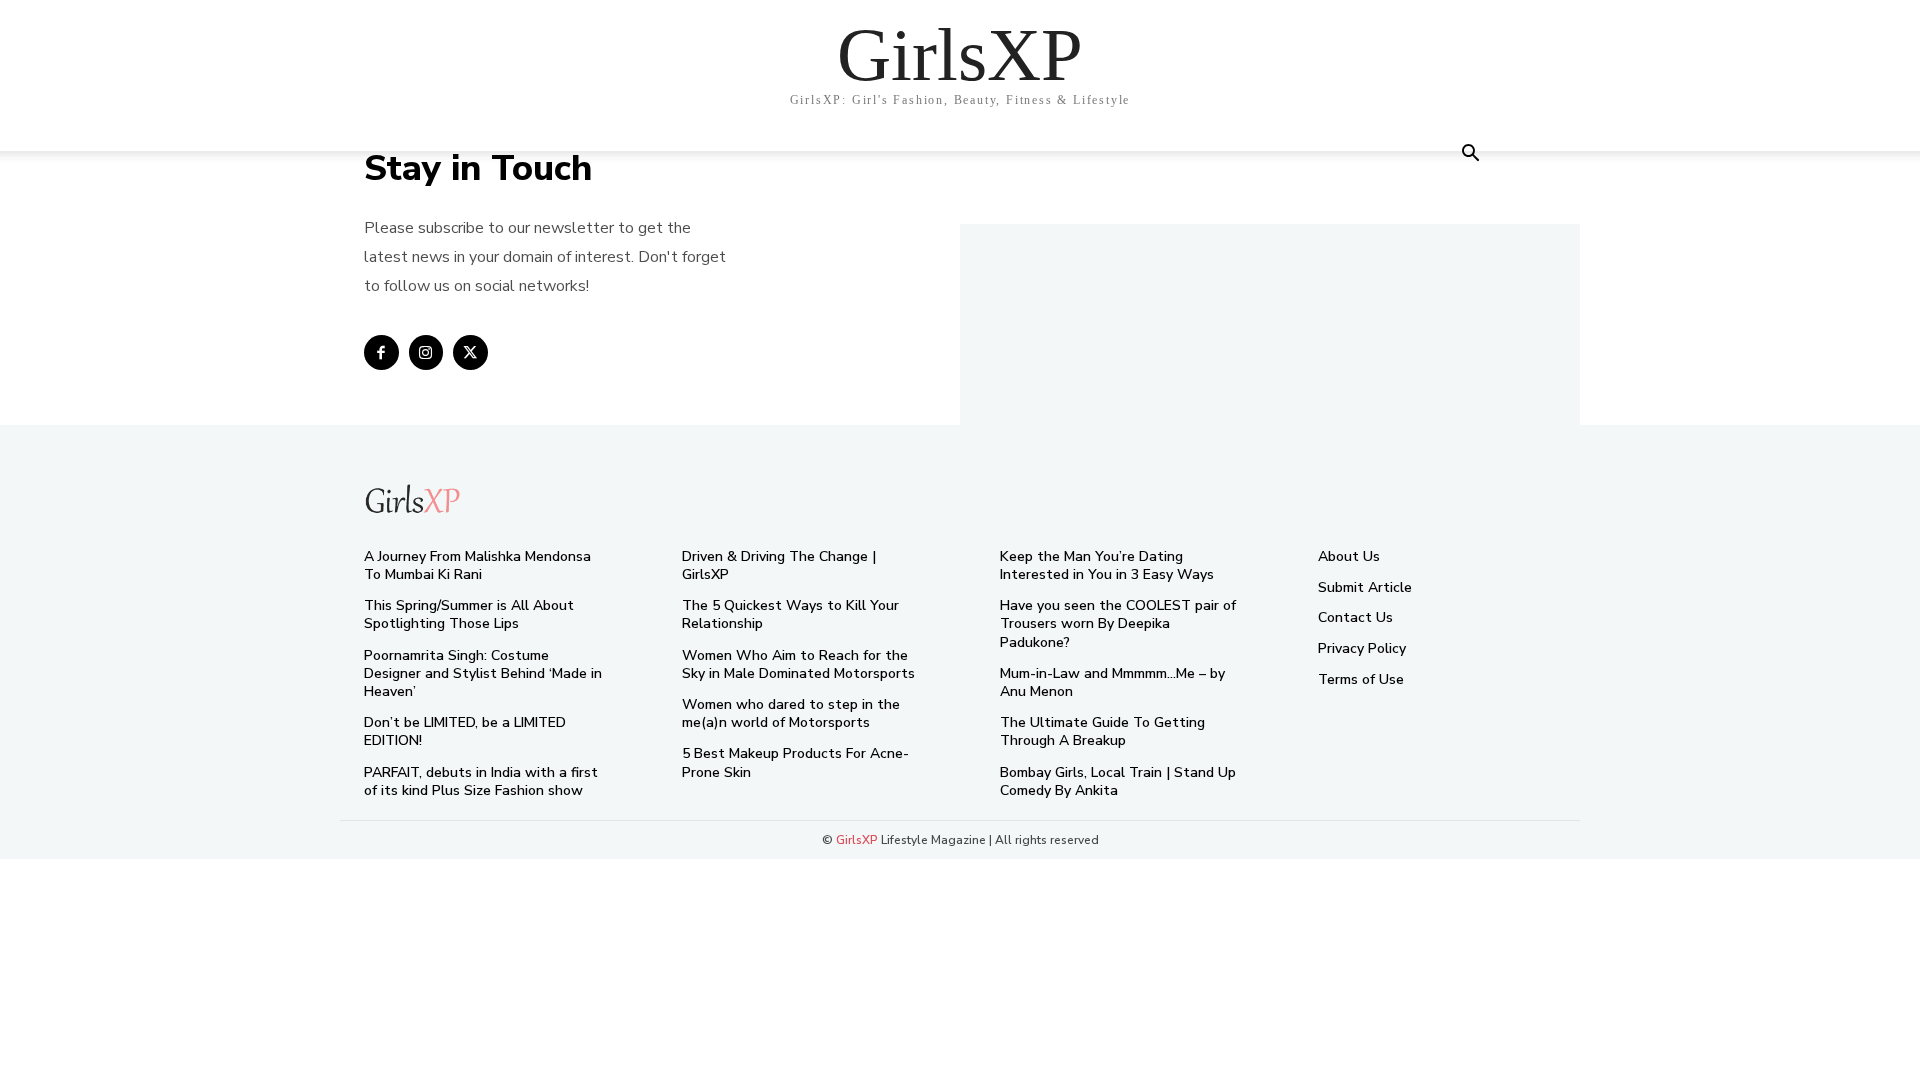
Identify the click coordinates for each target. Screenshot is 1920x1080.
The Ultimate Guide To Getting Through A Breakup (1102, 731)
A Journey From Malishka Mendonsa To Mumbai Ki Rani (477, 565)
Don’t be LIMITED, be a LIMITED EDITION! (465, 731)
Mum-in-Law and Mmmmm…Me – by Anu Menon (1112, 682)
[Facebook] (381, 352)
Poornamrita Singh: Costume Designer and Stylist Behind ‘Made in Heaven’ (483, 673)
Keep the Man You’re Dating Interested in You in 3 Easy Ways (1107, 565)
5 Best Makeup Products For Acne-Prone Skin (795, 762)
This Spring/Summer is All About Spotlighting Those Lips (469, 614)
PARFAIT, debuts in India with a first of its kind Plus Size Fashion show (481, 781)
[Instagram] (426, 352)
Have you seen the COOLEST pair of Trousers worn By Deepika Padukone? (1118, 623)
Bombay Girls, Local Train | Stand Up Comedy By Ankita (1118, 781)
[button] (1470, 155)
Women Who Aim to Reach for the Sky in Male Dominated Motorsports (798, 664)
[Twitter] (470, 352)
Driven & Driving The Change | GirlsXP (779, 565)
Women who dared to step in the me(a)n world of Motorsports (791, 713)
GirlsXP (857, 840)
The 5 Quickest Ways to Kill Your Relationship (790, 614)
